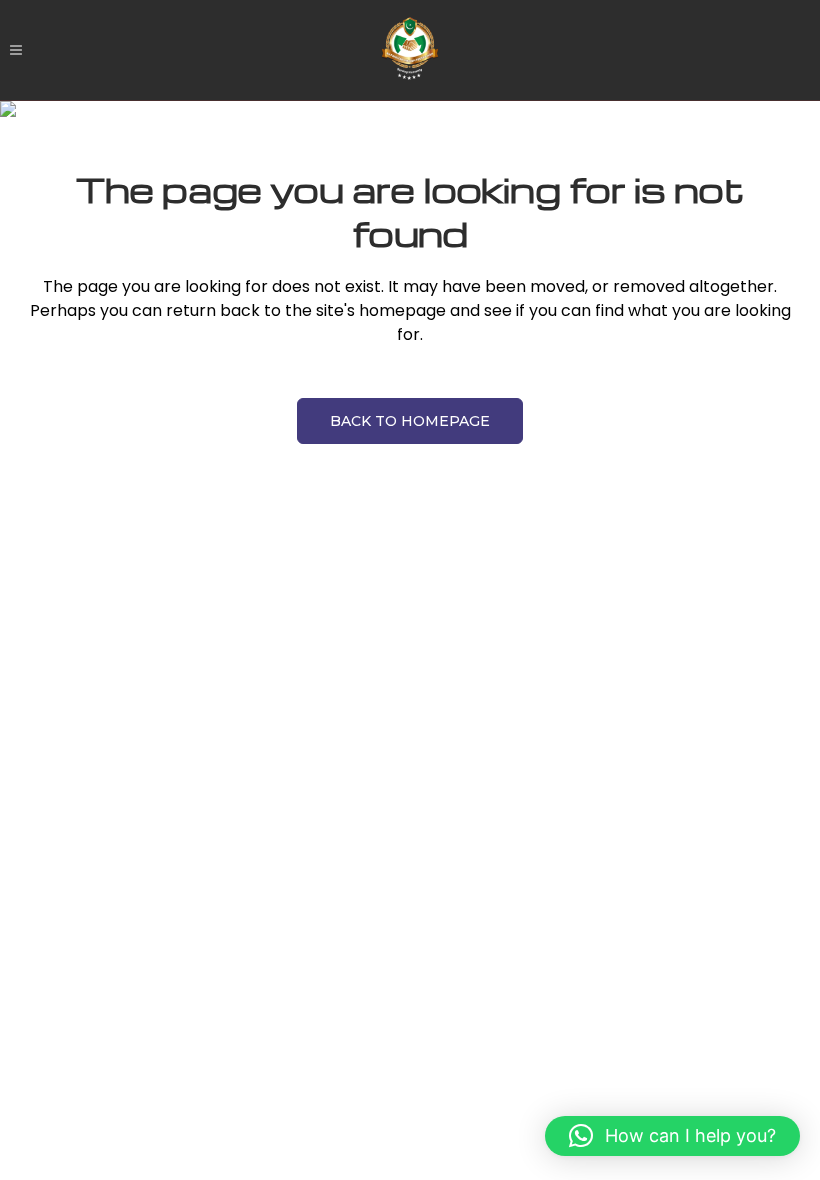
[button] (672, 1136)
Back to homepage (410, 421)
